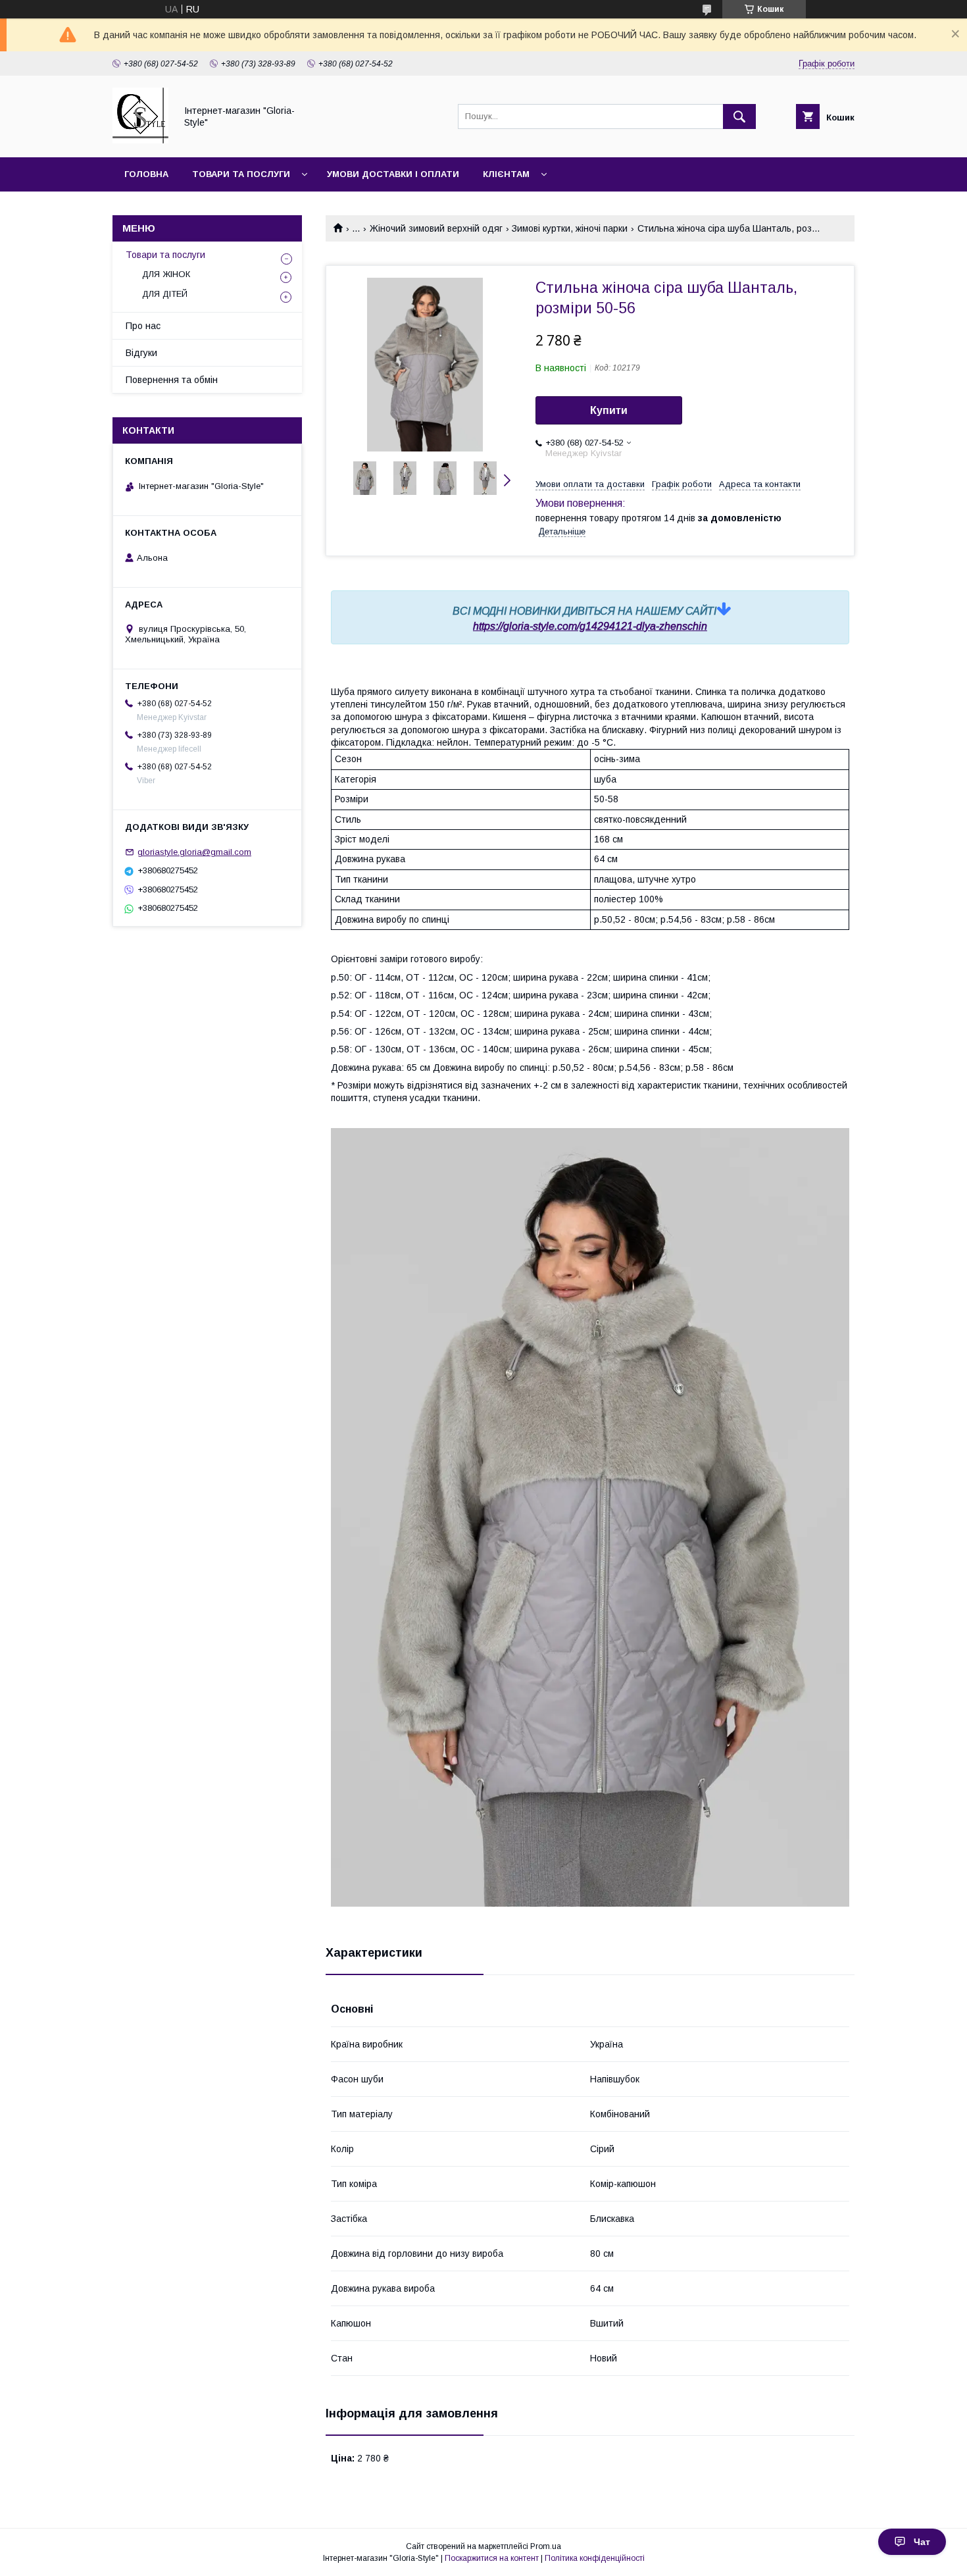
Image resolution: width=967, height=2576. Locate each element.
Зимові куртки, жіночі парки (570, 228)
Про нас (143, 326)
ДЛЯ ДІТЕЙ (165, 294)
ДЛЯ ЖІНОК (166, 274)
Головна (146, 174)
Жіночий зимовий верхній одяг (436, 228)
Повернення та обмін (172, 380)
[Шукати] (739, 116)
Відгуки (141, 353)
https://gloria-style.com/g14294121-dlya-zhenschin (590, 626)
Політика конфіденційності (595, 2558)
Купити (609, 410)
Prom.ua (546, 2546)
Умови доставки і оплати (393, 174)
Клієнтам (506, 174)
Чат (922, 2542)
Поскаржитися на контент (492, 2558)
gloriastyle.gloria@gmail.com (194, 852)
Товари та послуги (241, 174)
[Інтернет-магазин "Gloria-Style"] (140, 140)
